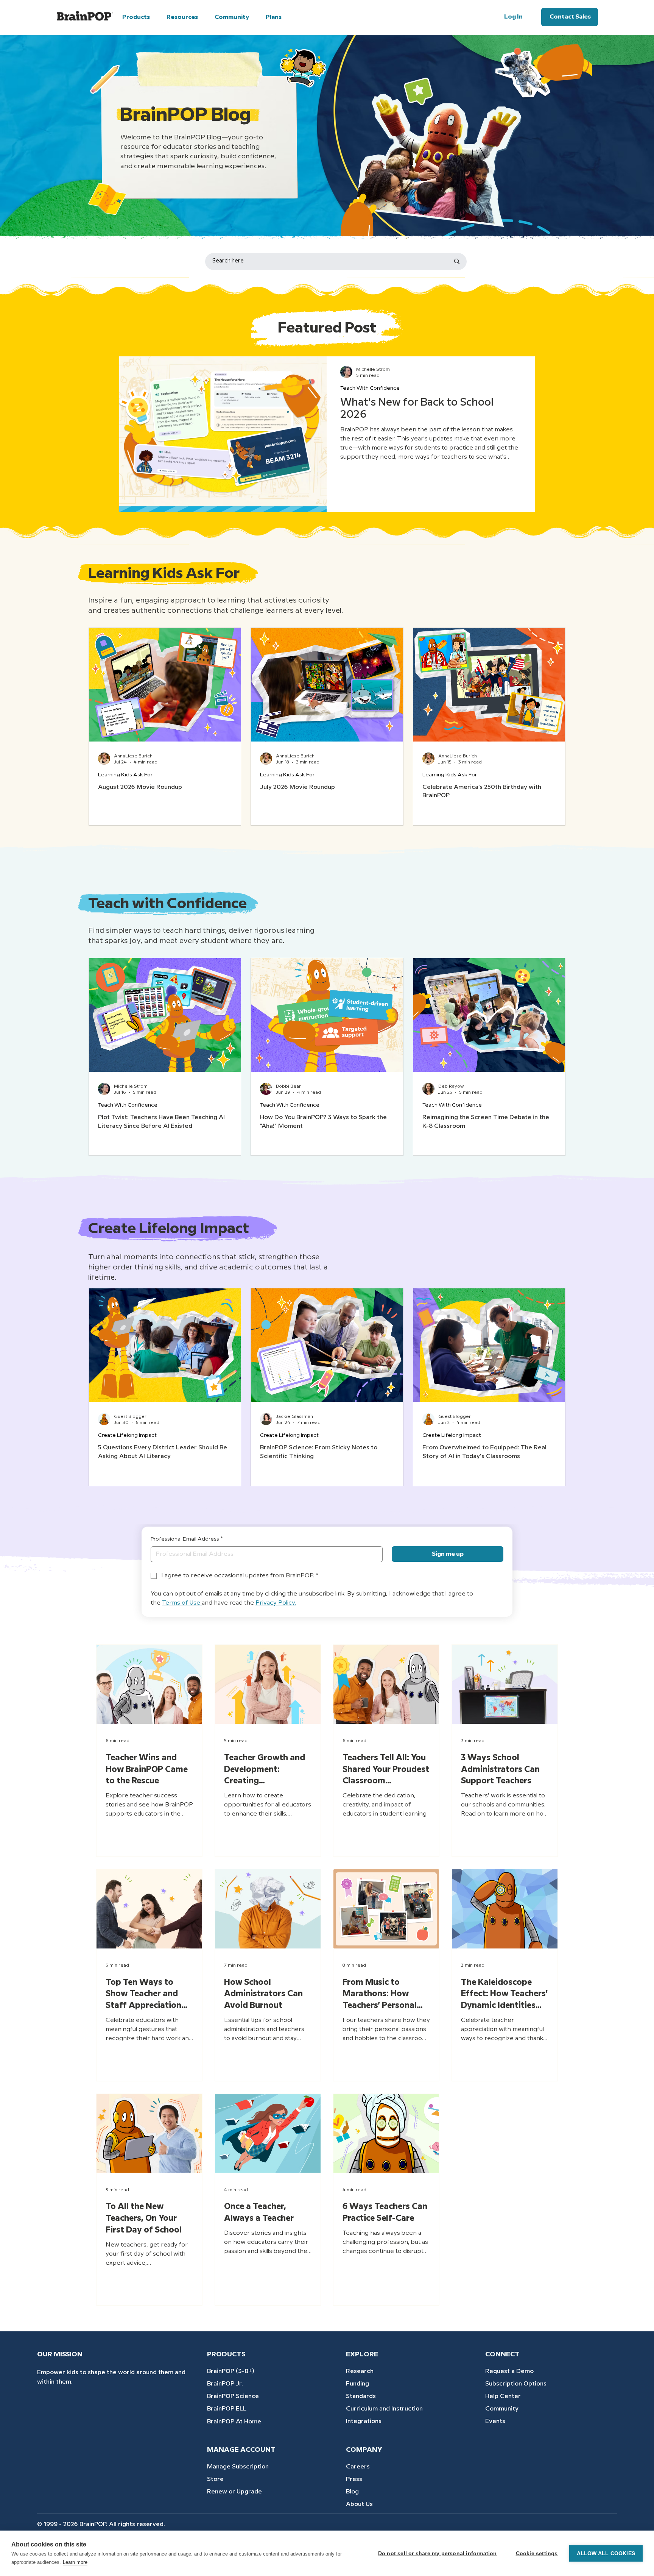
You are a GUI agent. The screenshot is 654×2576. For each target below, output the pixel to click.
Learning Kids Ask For (125, 775)
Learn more (75, 2562)
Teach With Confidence (370, 388)
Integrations (364, 2421)
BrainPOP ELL (227, 2409)
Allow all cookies (606, 2553)
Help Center (503, 2396)
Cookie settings (537, 2553)
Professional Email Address (187, 1539)
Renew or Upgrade (234, 2492)
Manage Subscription (238, 2467)
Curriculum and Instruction (384, 2409)
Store (215, 2479)
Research (360, 2371)
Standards (361, 2396)
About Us (359, 2504)
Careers (358, 2467)
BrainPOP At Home (234, 2422)
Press (354, 2479)
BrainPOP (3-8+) (231, 2371)
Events (495, 2421)
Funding (357, 2384)
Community (502, 2409)
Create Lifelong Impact (127, 1435)
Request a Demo (509, 2371)
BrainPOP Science (233, 2396)
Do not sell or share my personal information (438, 2553)
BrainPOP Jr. (225, 2384)
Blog (352, 2492)
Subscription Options (516, 2384)
